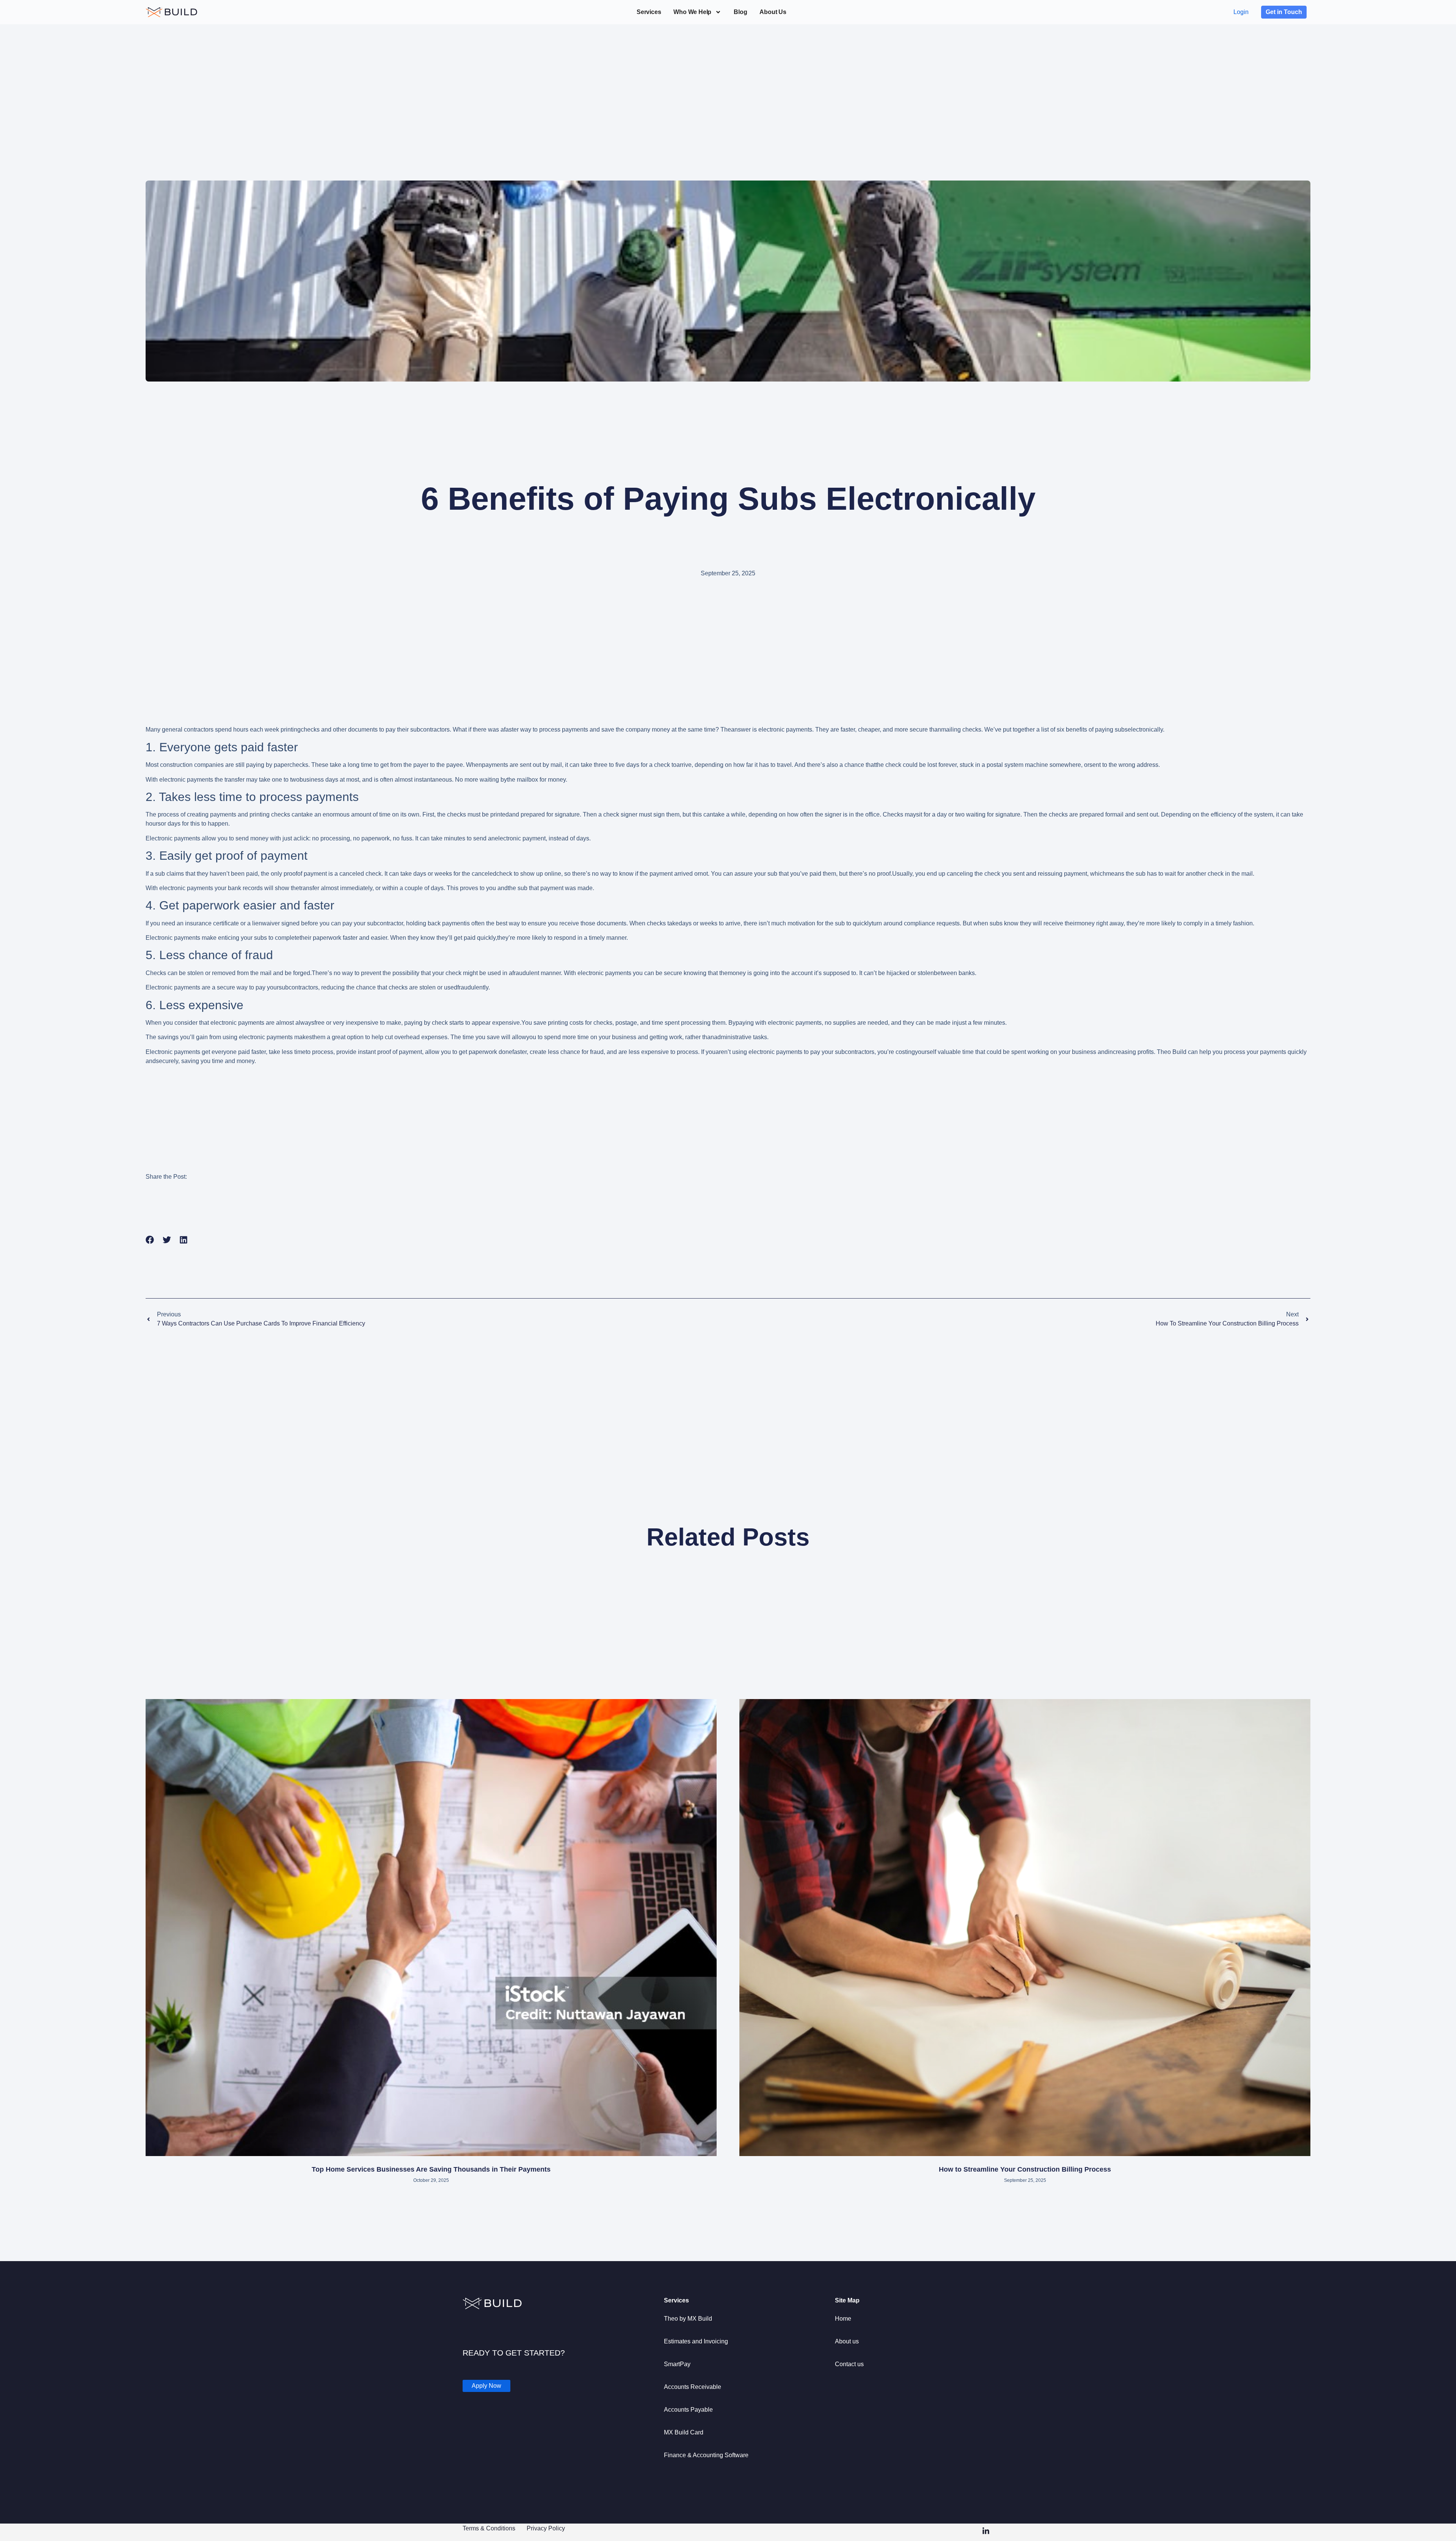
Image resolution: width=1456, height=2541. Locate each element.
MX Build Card (684, 2432)
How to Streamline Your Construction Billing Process (1025, 2169)
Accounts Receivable (693, 2387)
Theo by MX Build (688, 2319)
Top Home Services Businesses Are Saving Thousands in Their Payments (431, 2169)
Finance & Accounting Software (706, 2455)
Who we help (692, 12)
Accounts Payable (688, 2410)
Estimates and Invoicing (696, 2341)
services (649, 12)
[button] (150, 1240)
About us (847, 2341)
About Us (773, 12)
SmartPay (677, 2364)
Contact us (849, 2364)
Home (843, 2319)
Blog (740, 12)
